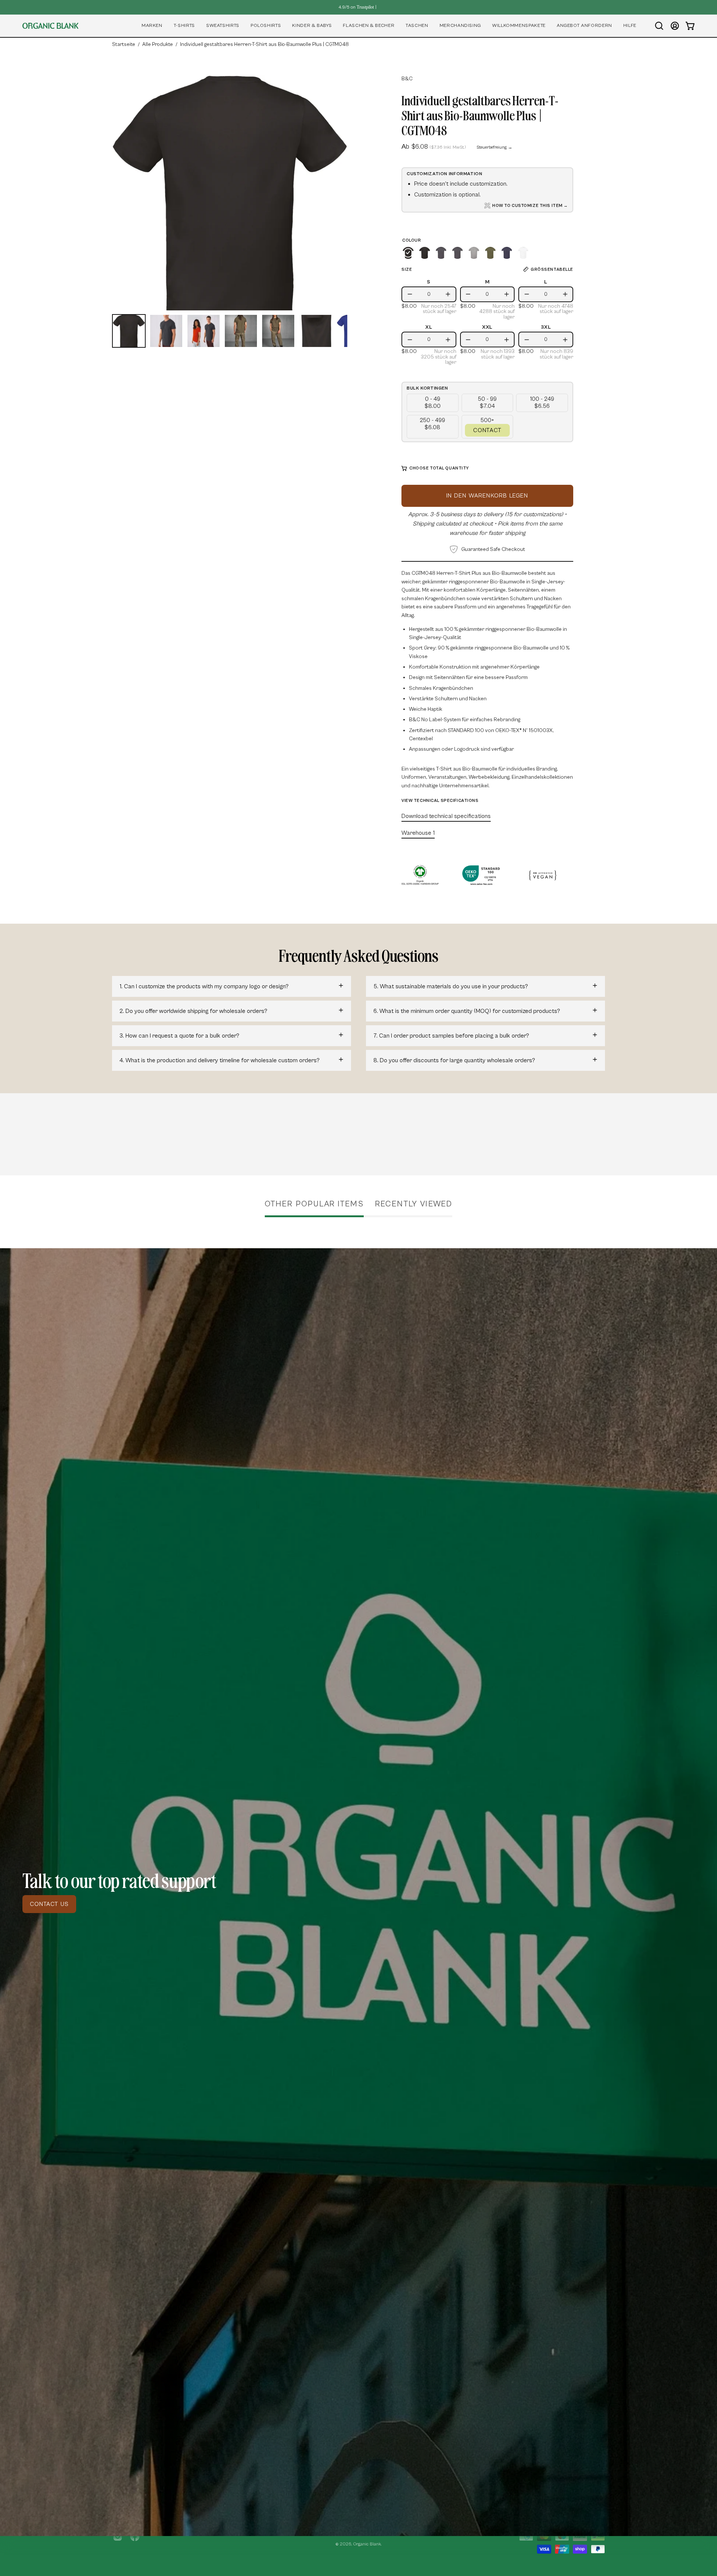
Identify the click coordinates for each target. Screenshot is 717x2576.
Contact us (49, 1904)
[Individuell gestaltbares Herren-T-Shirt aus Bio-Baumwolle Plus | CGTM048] (129, 331)
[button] (152, 26)
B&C (407, 79)
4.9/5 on (356, 7)
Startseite (124, 44)
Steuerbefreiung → (494, 147)
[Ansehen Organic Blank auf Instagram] (118, 2536)
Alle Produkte (158, 44)
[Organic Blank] (50, 26)
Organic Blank (367, 2544)
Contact (487, 430)
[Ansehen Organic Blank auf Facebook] (135, 2536)
